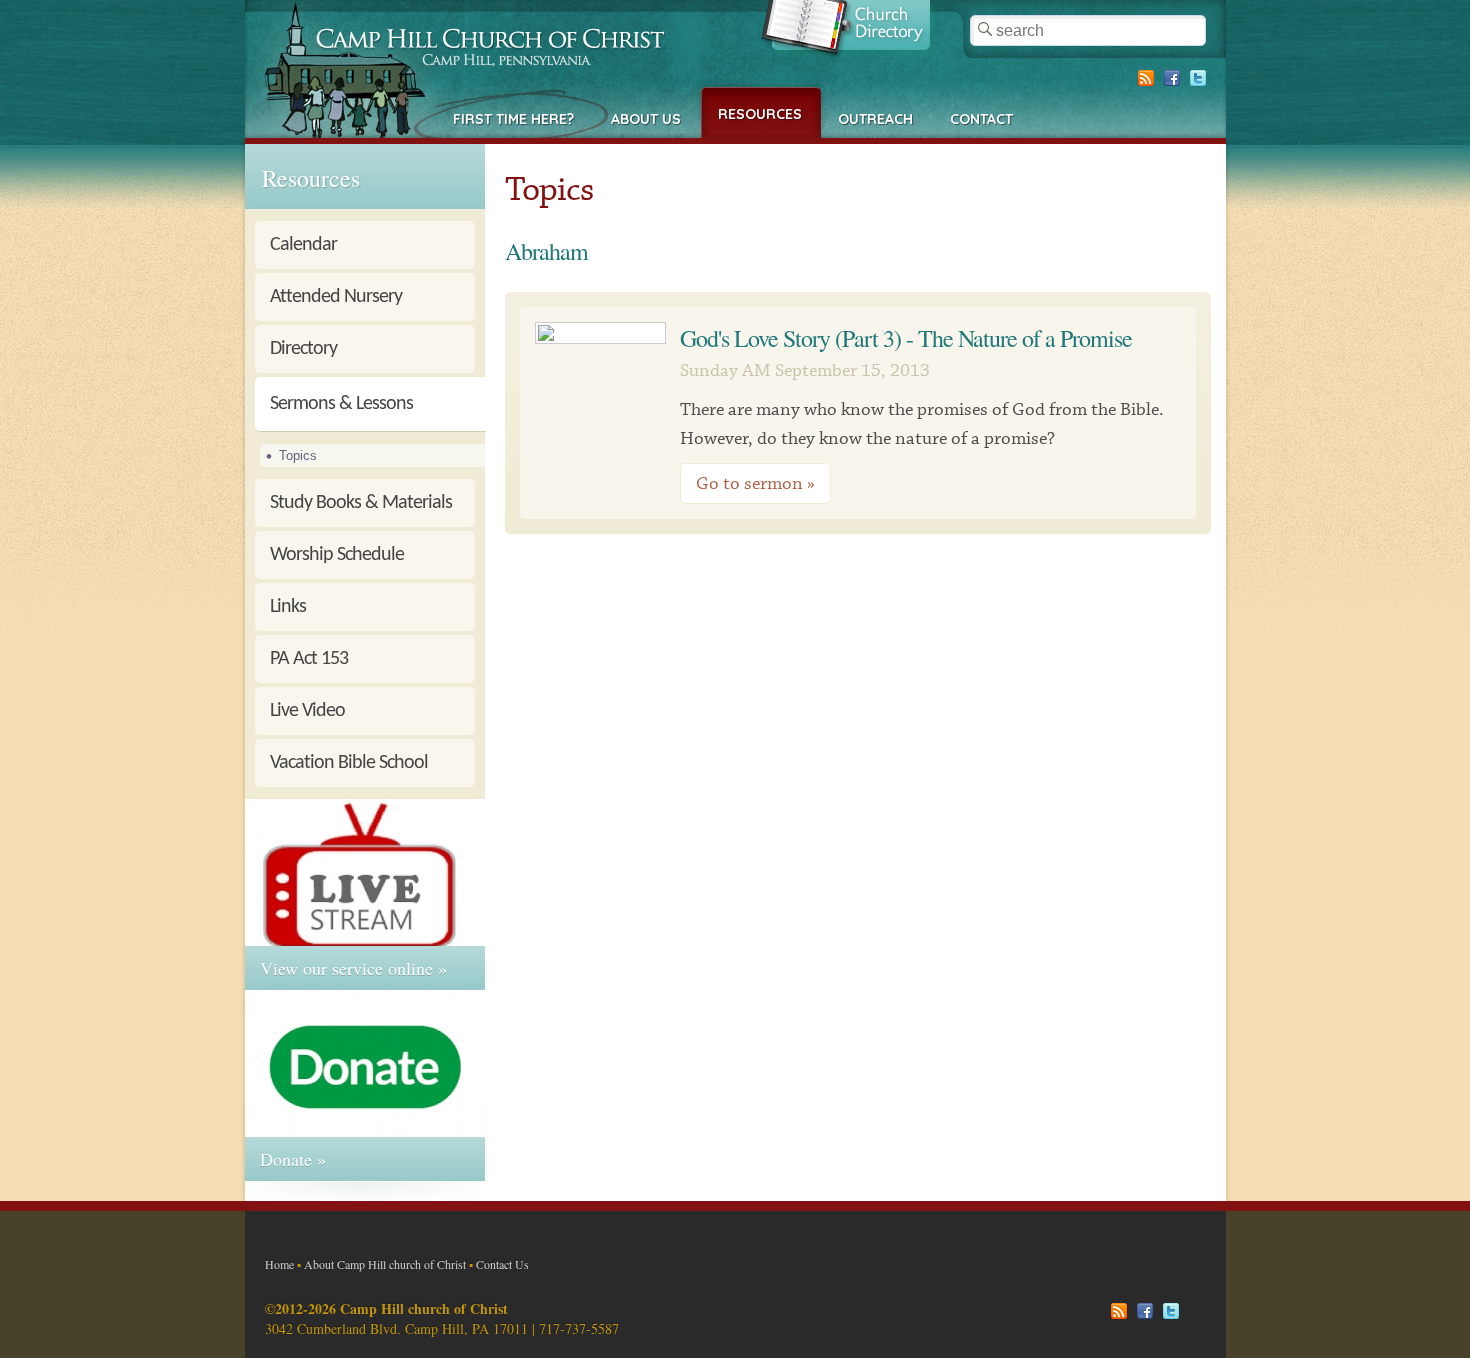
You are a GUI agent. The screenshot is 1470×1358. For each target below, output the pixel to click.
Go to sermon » (755, 483)
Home (279, 1264)
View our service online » (353, 968)
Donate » (293, 1159)
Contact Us (502, 1264)
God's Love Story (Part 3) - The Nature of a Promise (906, 338)
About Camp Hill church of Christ (385, 1264)
